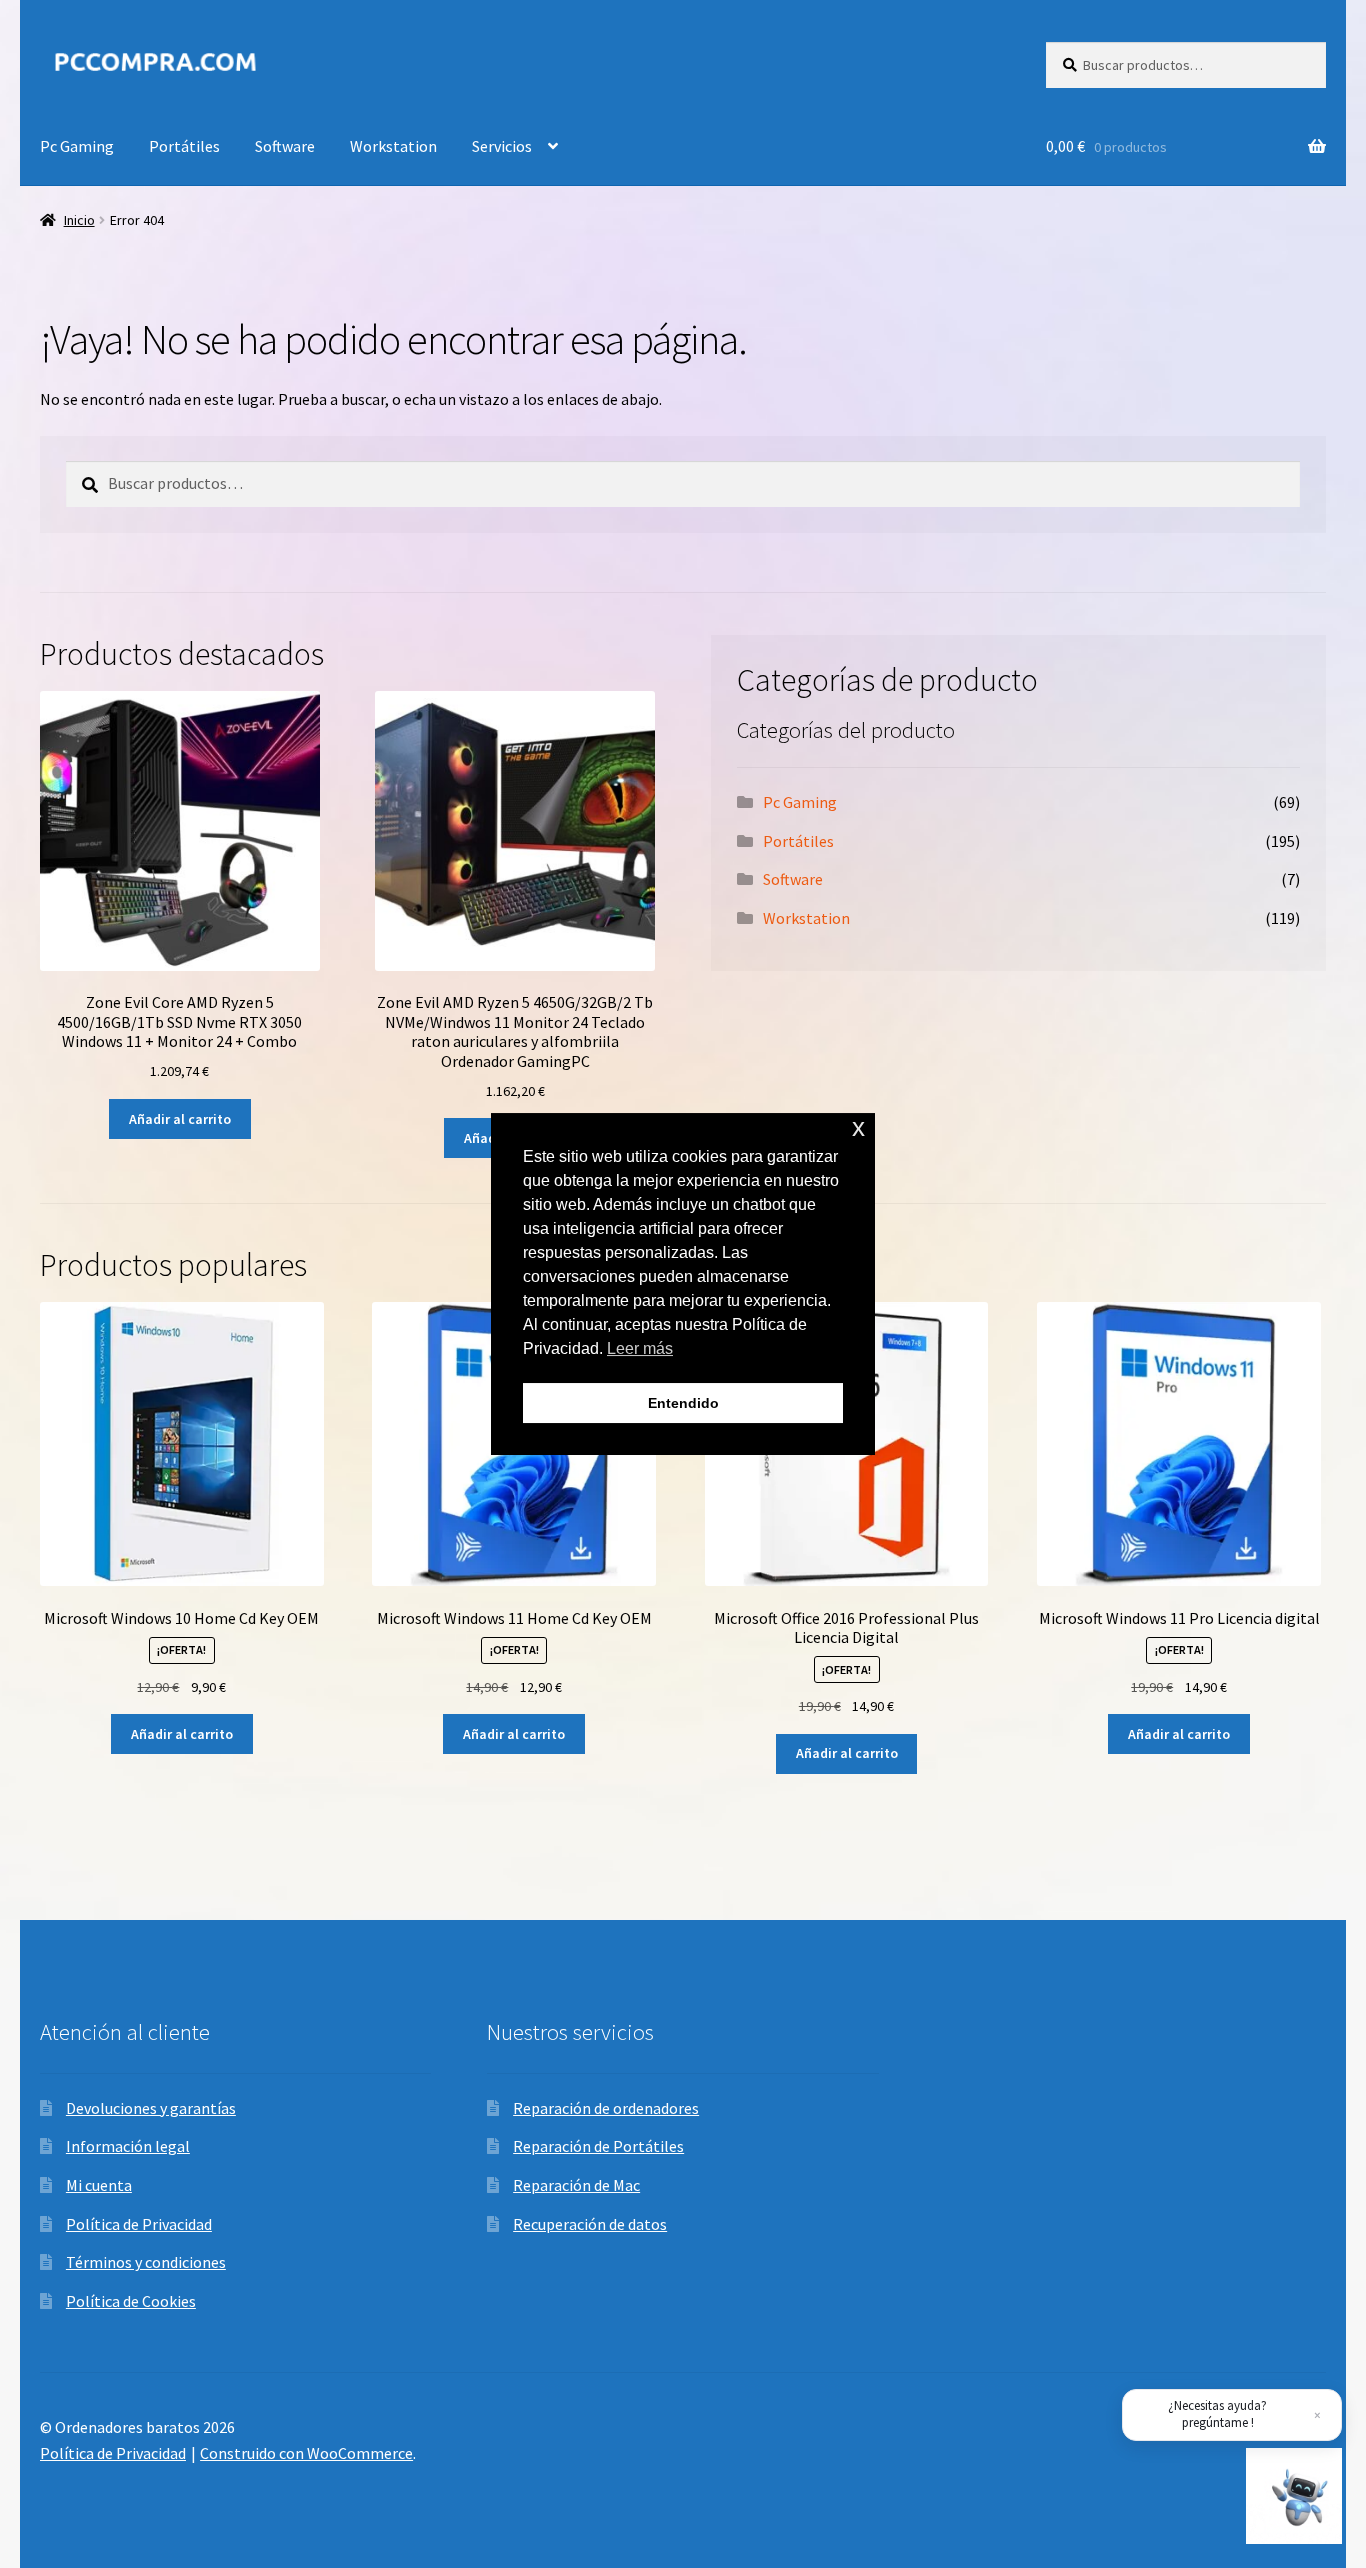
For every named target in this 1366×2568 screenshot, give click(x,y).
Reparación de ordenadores (606, 2108)
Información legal (128, 2146)
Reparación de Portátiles (598, 2146)
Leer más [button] (640, 1348)
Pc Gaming (77, 146)
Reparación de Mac (576, 2185)
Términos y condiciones (146, 2262)
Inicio (79, 220)
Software (285, 146)
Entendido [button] (683, 1403)
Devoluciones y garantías (151, 2108)
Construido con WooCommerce (306, 2453)
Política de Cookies (131, 2301)
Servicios (502, 146)
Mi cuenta (99, 2185)
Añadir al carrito (180, 1119)
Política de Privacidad (139, 2224)
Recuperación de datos (590, 2224)
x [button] (858, 1127)
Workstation (393, 146)
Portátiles (184, 146)
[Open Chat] (1294, 2496)
